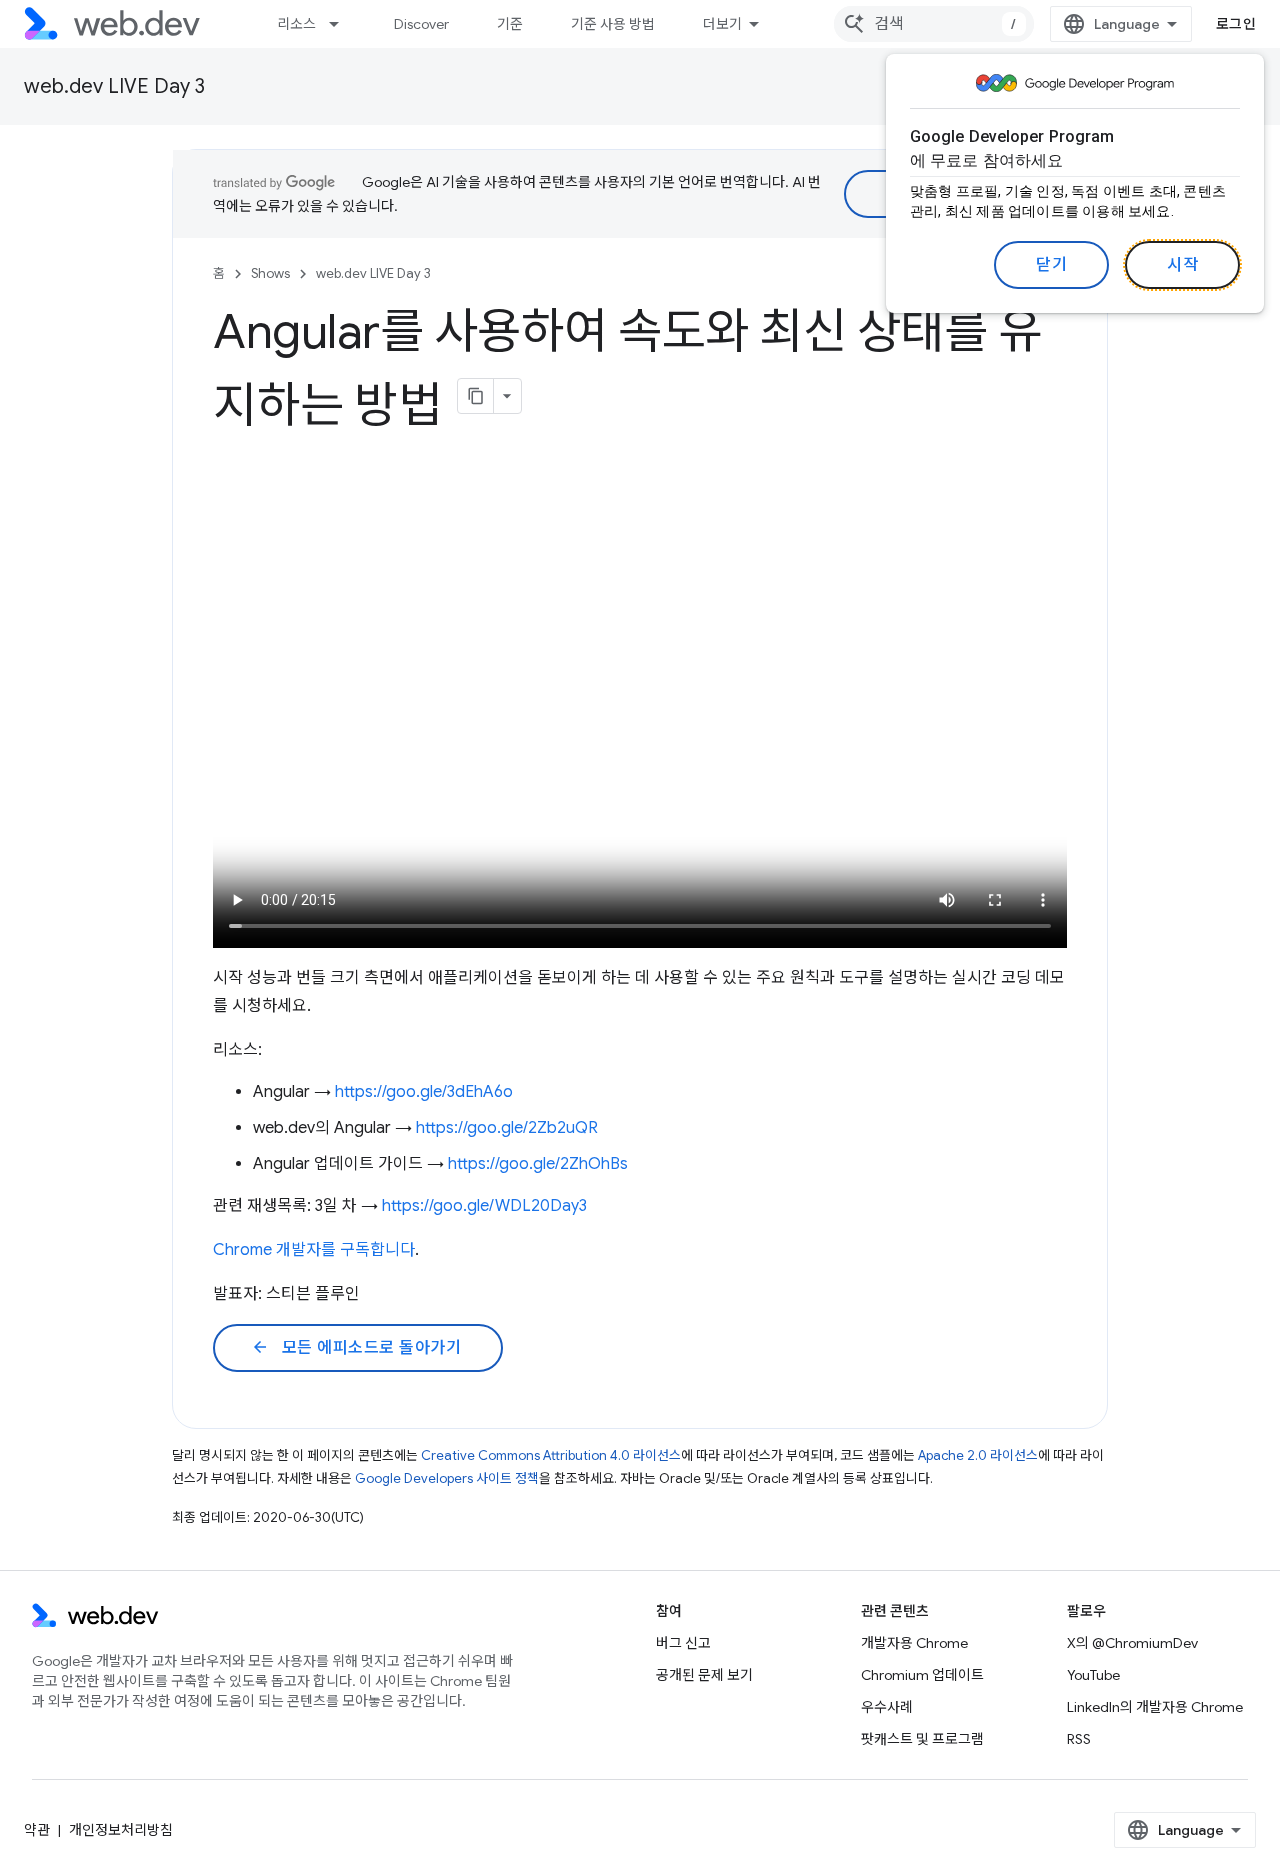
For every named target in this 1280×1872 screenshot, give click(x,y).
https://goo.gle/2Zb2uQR (507, 1128)
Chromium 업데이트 (922, 1675)
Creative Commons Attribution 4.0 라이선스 (551, 1455)
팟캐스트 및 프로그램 (922, 1739)
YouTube (1093, 1675)
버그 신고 (683, 1643)
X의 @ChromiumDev (1132, 1643)
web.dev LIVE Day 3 (114, 86)
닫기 (1051, 265)
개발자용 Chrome (914, 1643)
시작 (1182, 265)
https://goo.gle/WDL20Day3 (484, 1206)
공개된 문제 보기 (704, 1675)
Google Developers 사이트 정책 (447, 1478)
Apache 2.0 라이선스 (978, 1455)
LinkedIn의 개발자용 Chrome (1155, 1707)
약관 (37, 1830)
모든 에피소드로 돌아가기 (356, 1348)
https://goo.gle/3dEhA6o (424, 1092)
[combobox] (934, 24)
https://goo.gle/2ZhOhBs (538, 1164)
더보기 (722, 24)
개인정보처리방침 (121, 1830)
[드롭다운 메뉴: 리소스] (343, 24)
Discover (421, 24)
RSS (1079, 1739)
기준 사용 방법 (613, 24)
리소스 (296, 24)
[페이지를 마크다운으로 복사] (476, 396)
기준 (510, 24)
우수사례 (887, 1707)
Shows (270, 273)
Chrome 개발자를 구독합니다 (314, 1250)
